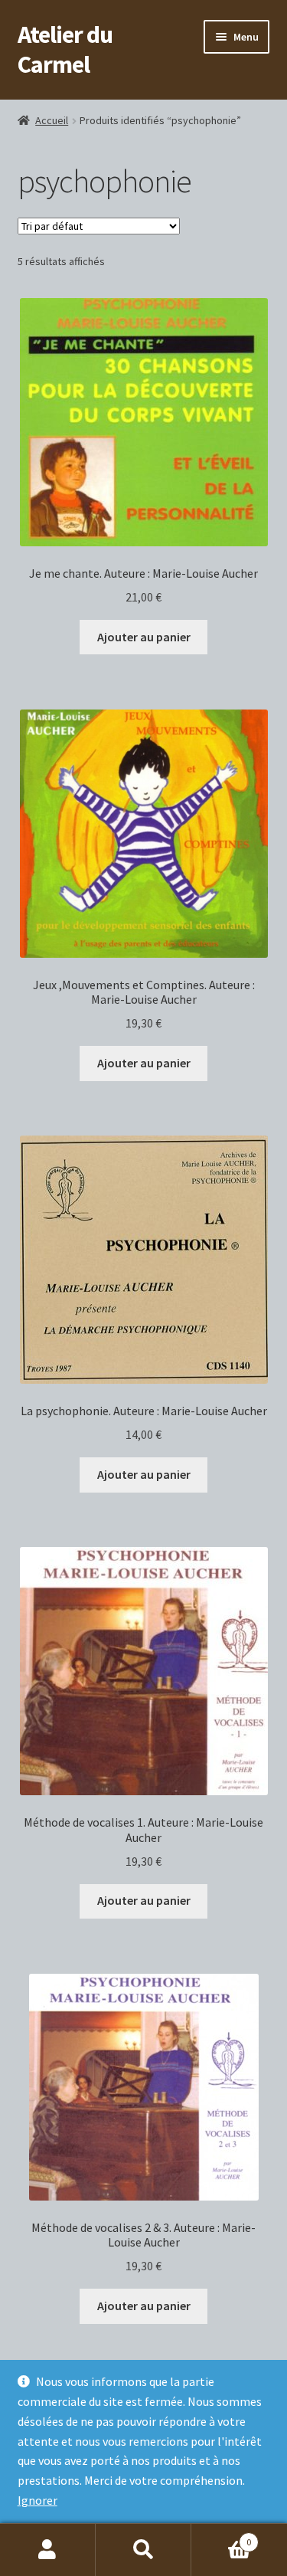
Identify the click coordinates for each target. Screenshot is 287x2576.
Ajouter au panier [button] (144, 637)
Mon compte (48, 2550)
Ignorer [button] (38, 2500)
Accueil (52, 120)
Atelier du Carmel (65, 49)
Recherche (143, 2550)
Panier (221, 2537)
